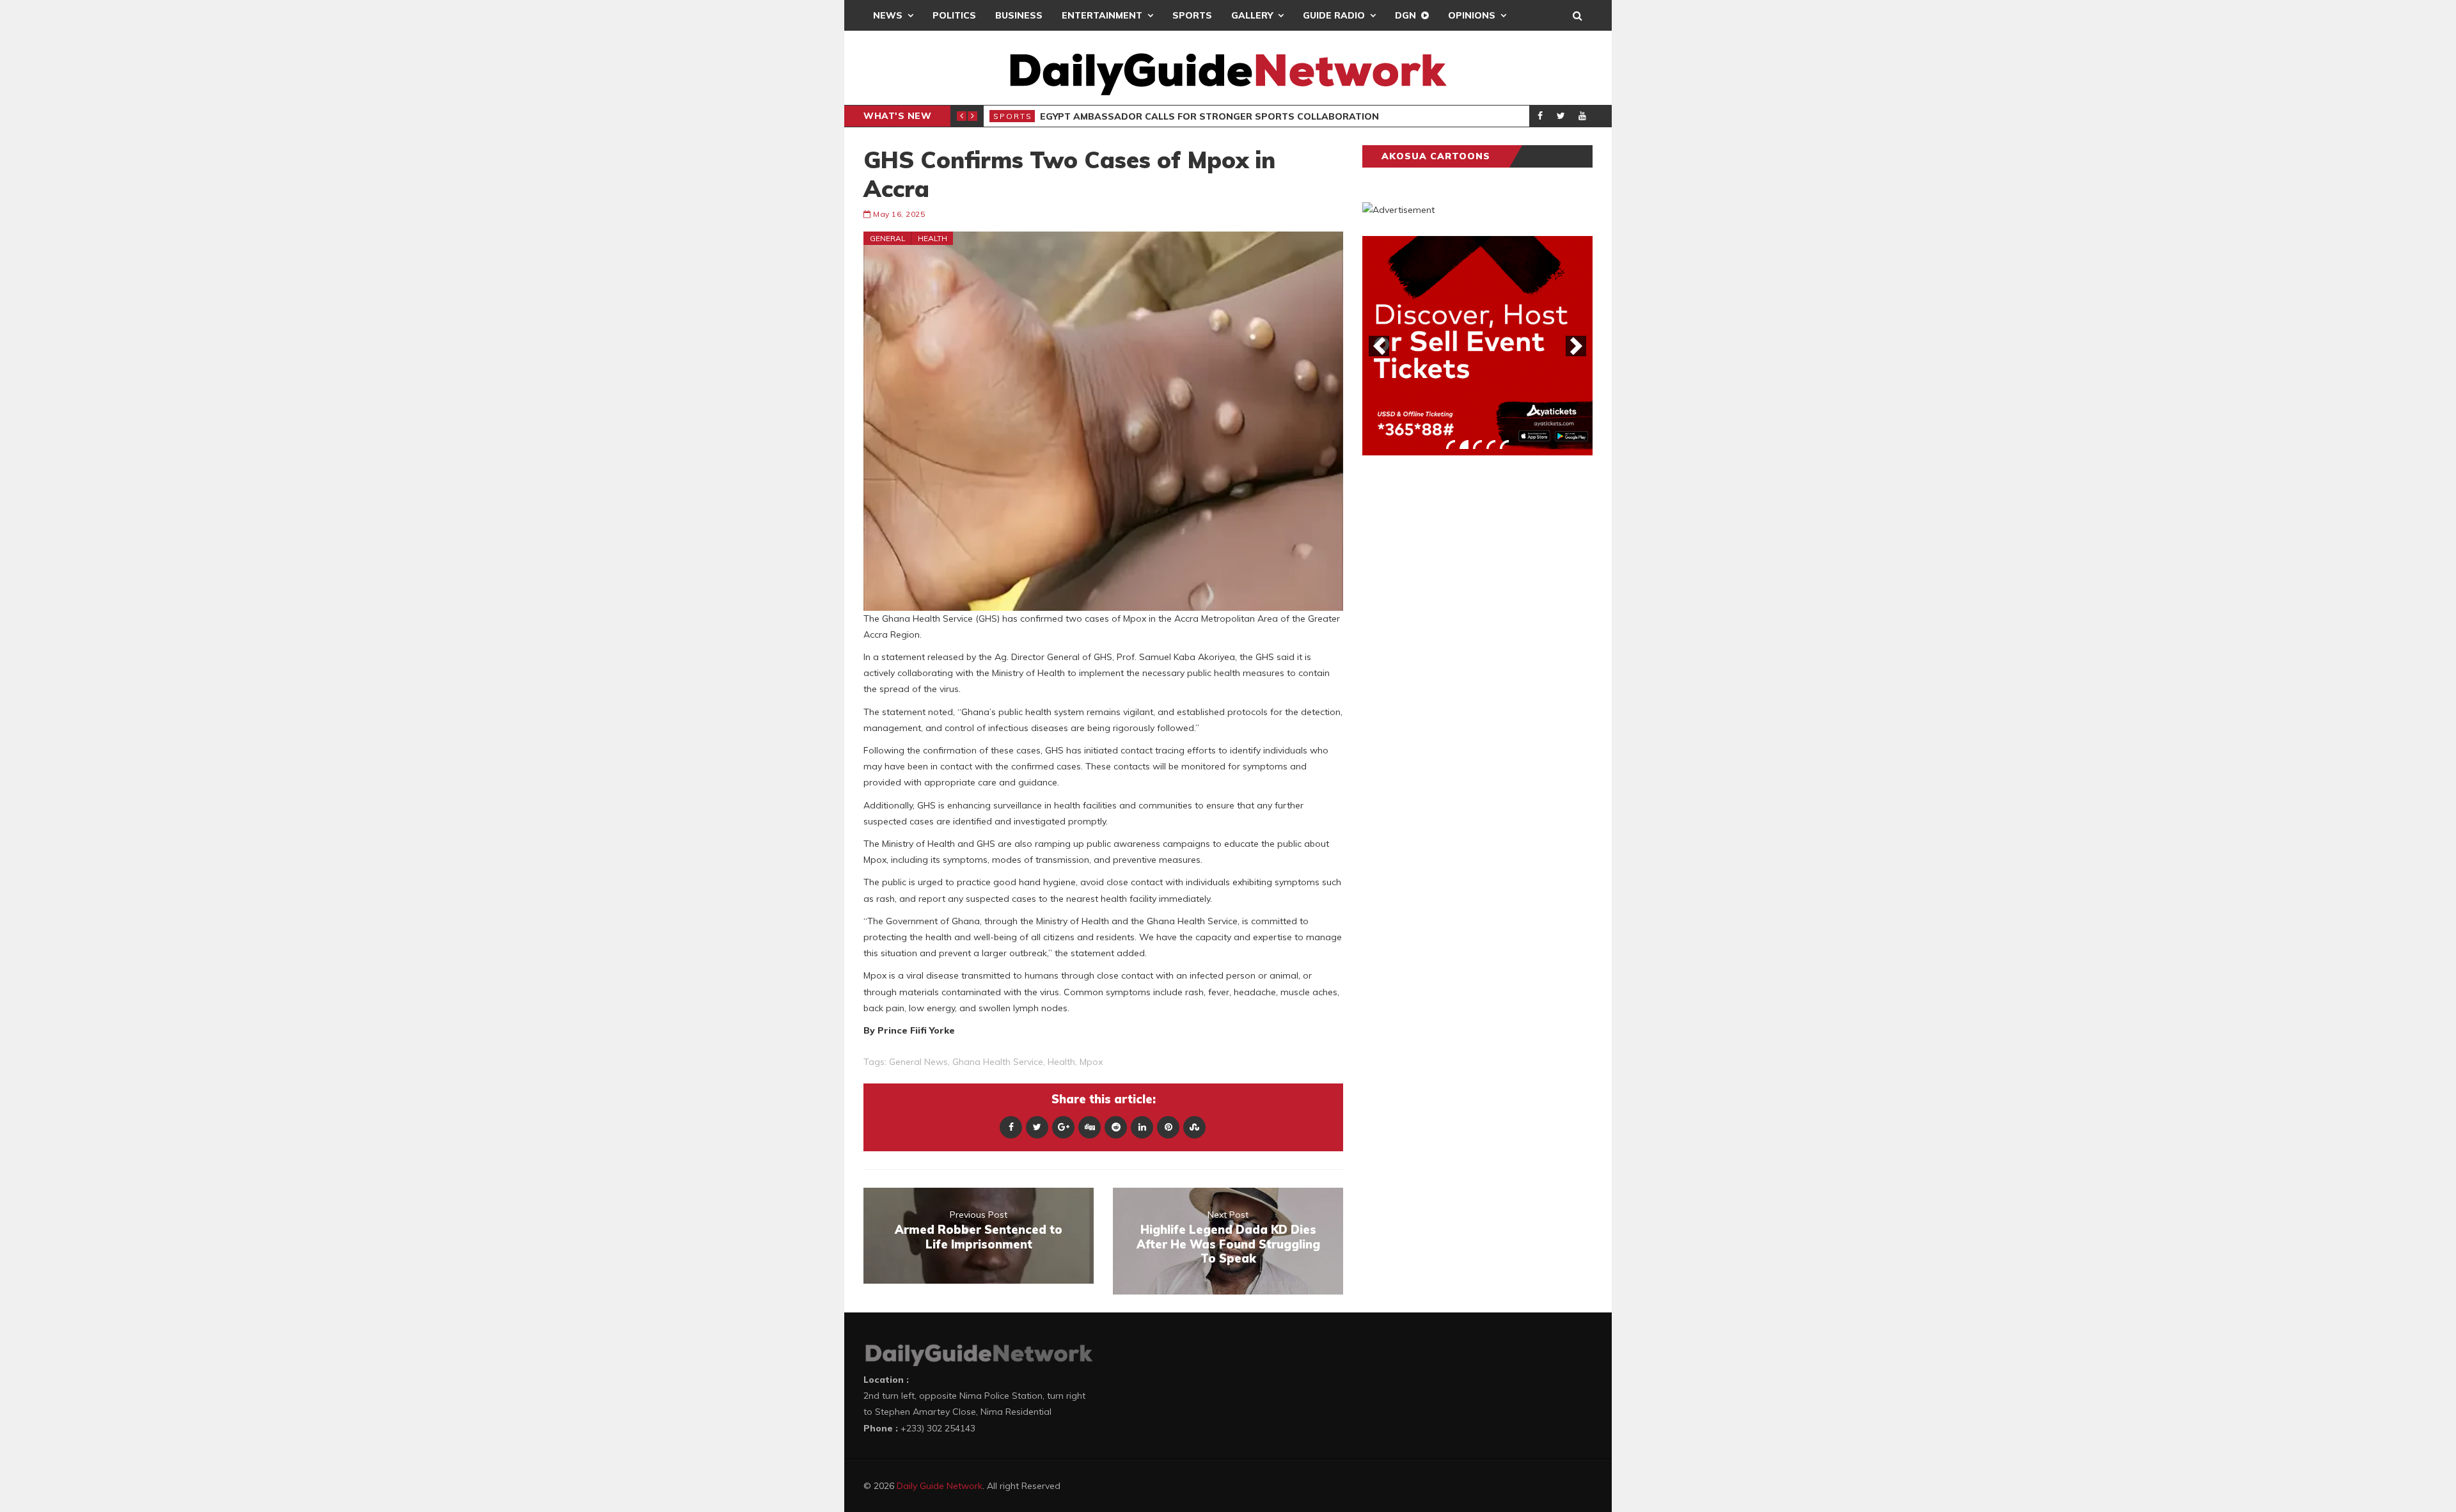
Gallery (1252, 15)
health (1061, 1062)
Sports (1192, 15)
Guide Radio (1334, 15)
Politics (954, 15)
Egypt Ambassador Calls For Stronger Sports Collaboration (1209, 116)
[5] (1504, 445)
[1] (1451, 445)
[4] (1491, 445)
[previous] (1379, 346)
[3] (1477, 445)
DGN (1405, 15)
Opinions (1472, 15)
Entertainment (1102, 15)
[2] (1464, 445)
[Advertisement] (1458, 665)
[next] (1576, 346)
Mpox (1091, 1062)
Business (1019, 15)
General (888, 238)
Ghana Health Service (998, 1062)
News (888, 15)
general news (918, 1062)
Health (933, 238)
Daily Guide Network (940, 1486)
